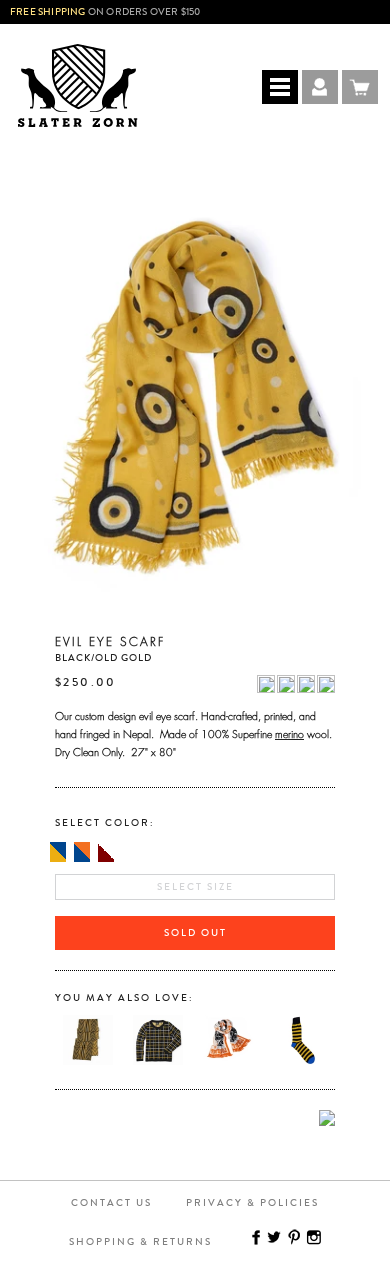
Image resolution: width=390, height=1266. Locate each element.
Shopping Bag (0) (360, 87)
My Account (320, 87)
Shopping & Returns (140, 1242)
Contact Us (111, 1203)
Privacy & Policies (252, 1203)
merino (289, 732)
